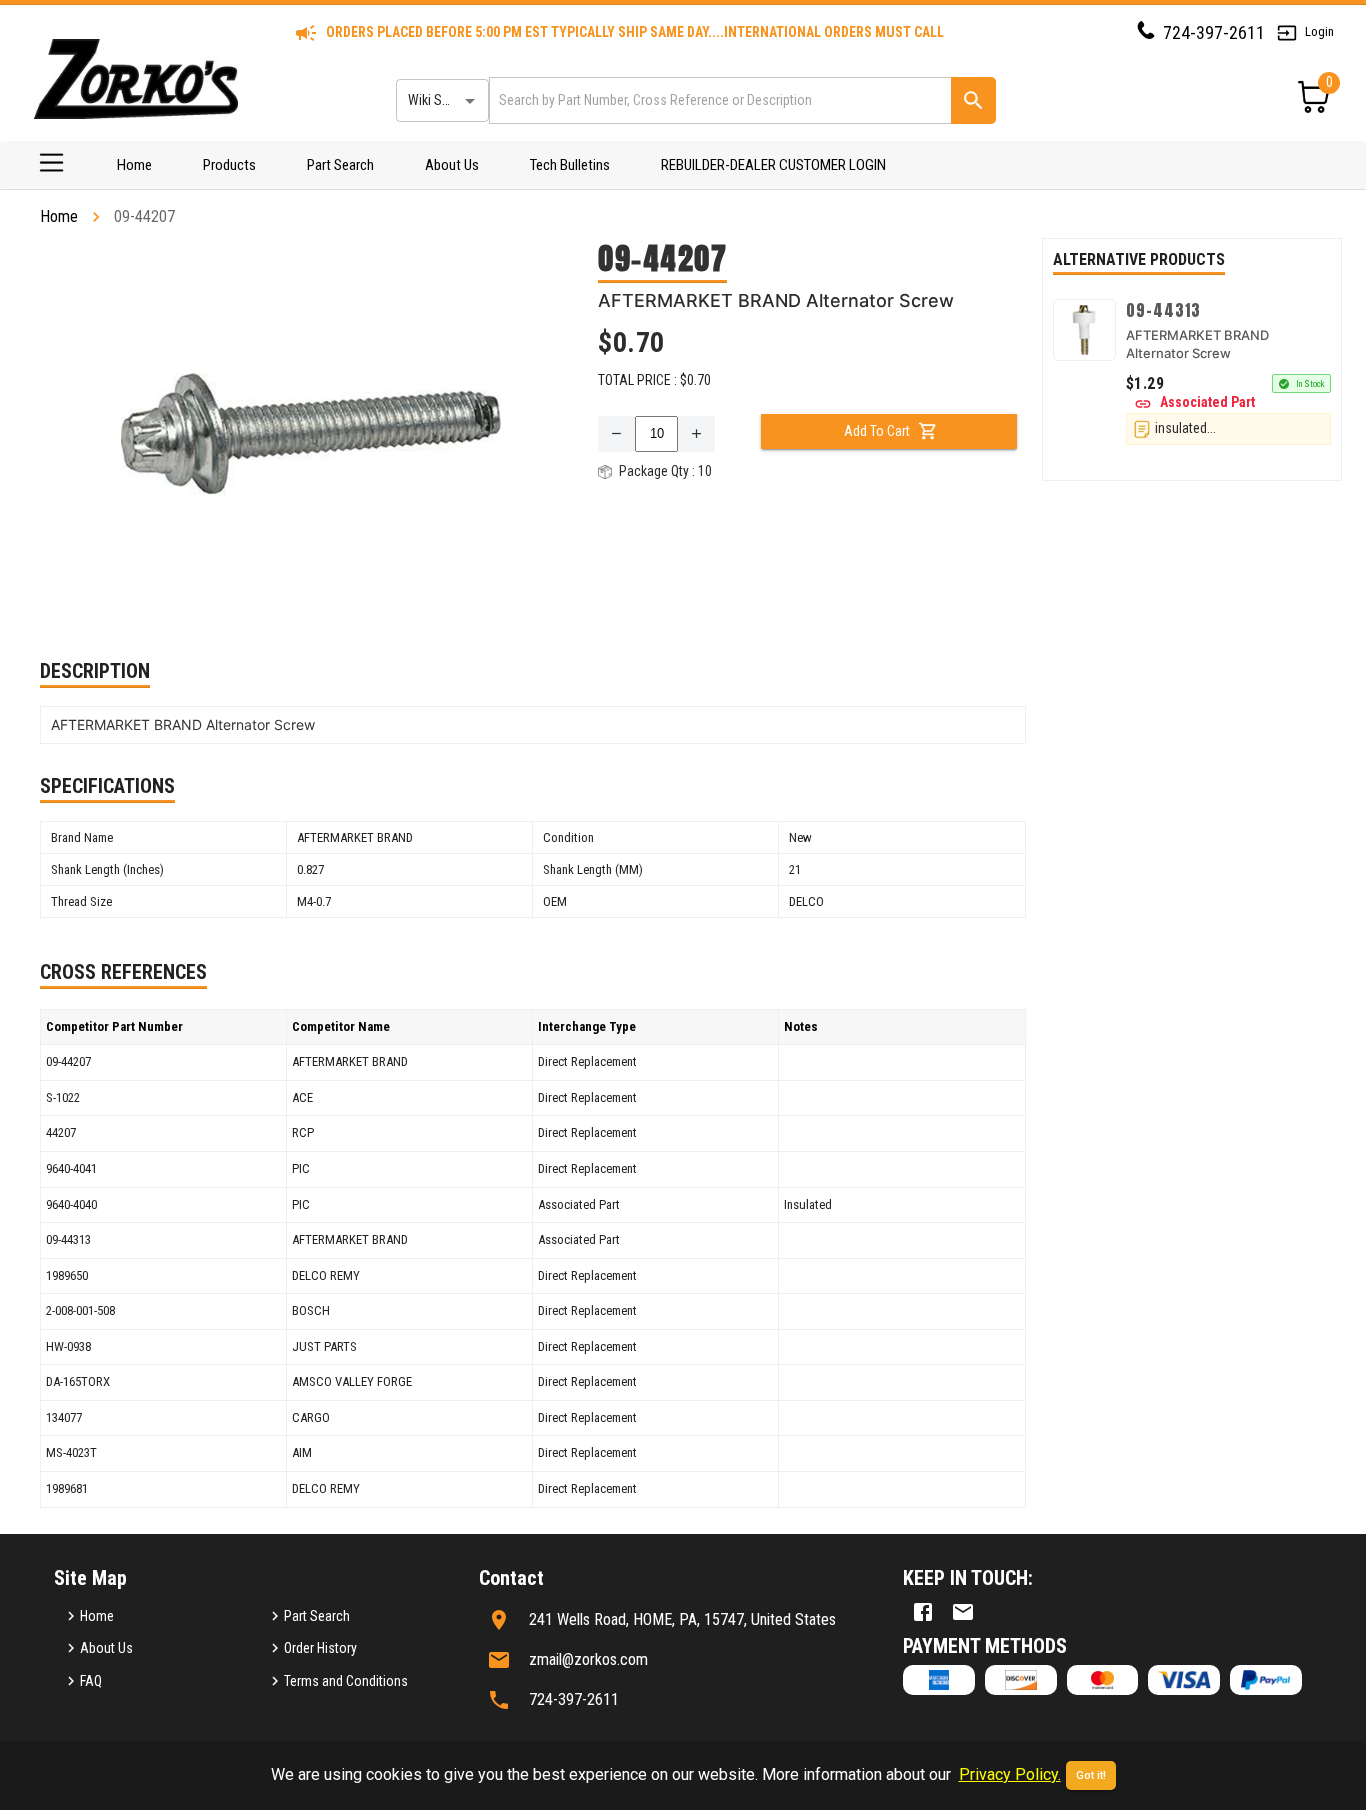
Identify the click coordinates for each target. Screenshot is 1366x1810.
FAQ (91, 1681)
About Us (452, 165)
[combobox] (718, 100)
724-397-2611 (1214, 32)
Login (1319, 31)
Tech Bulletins (570, 165)
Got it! (1091, 1775)
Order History (320, 1648)
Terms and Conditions (346, 1681)
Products (229, 165)
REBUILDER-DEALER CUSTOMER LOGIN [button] (773, 165)
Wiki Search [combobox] (441, 100)
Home (134, 165)
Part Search (340, 165)
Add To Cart (877, 431)
